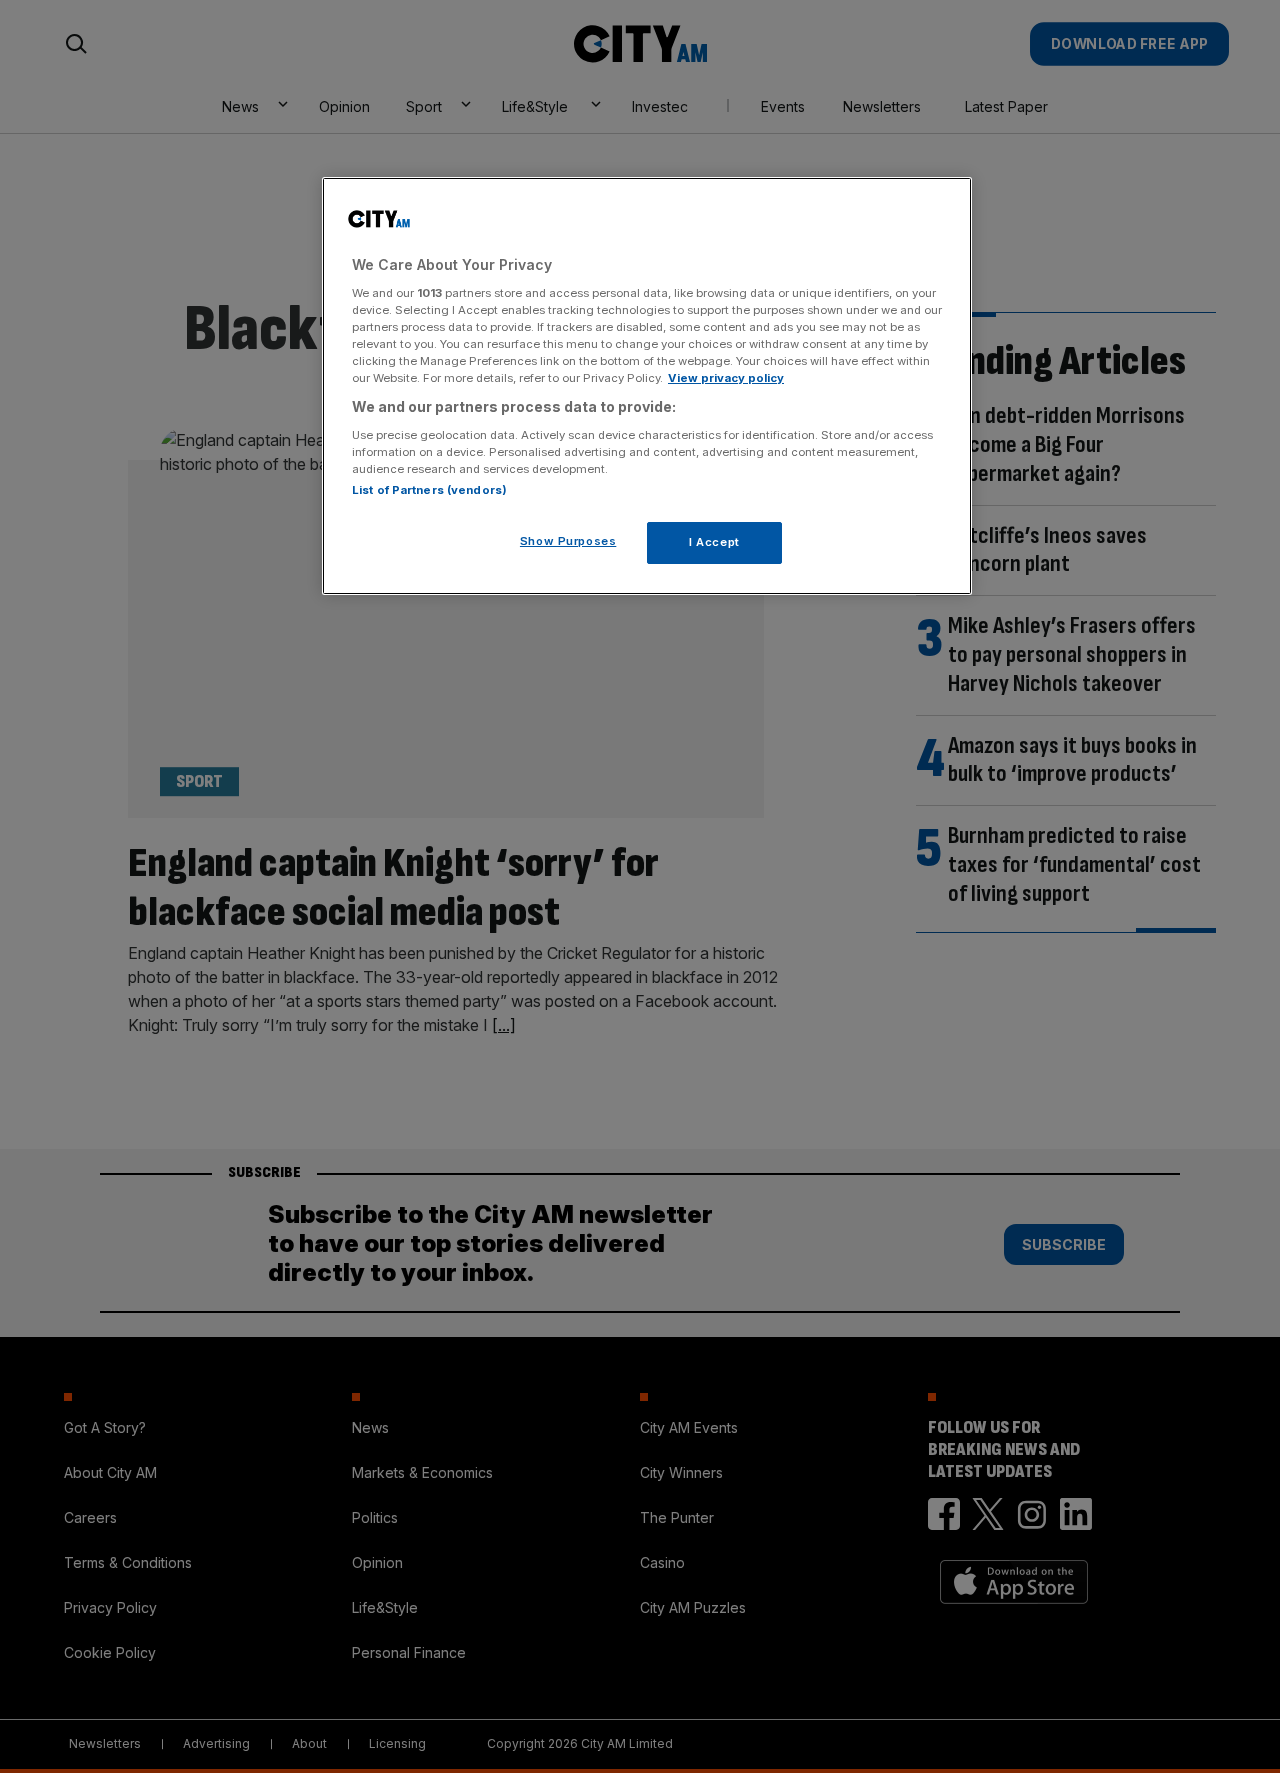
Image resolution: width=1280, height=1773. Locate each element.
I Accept (714, 542)
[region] (647, 386)
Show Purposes (568, 541)
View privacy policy (726, 378)
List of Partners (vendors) (429, 490)
